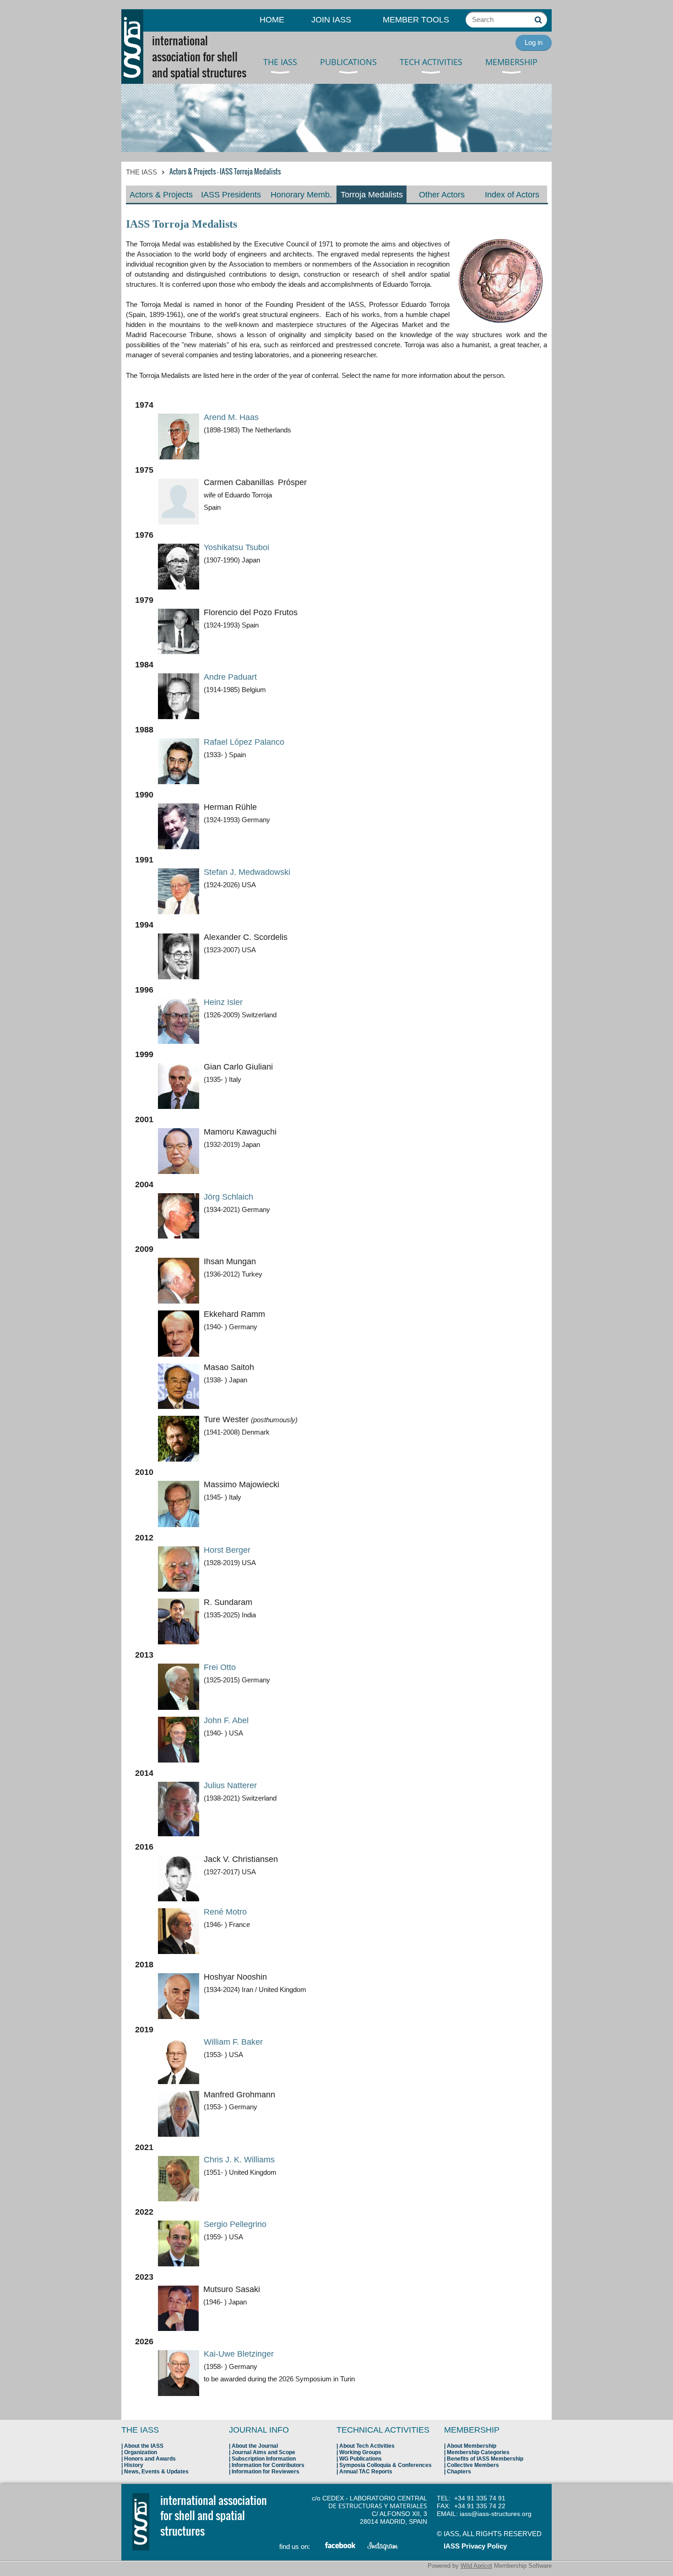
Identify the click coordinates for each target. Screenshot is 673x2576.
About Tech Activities (367, 2446)
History (134, 2465)
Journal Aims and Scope (263, 2452)
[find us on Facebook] (341, 2547)
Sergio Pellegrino (235, 2224)
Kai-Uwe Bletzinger (239, 2354)
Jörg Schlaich (228, 1197)
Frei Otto (220, 1667)
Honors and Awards (150, 2459)
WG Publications (361, 2459)
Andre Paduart (230, 677)
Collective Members (473, 2465)
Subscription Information (264, 2459)
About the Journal (255, 2446)
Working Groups (360, 2452)
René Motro (225, 1912)
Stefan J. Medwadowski (247, 872)
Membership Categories (478, 2452)
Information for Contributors (268, 2465)
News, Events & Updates (156, 2472)
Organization (141, 2452)
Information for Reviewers (266, 2472)
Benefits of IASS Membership (485, 2459)
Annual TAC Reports (366, 2472)
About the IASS (144, 2446)
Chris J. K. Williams (239, 2160)
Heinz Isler (223, 1002)
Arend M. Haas (231, 417)
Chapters (459, 2472)
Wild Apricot (476, 2566)
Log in (534, 42)
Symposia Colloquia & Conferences (385, 2465)
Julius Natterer (230, 1785)
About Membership (472, 2446)
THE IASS (141, 172)
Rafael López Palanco (244, 742)
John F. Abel (226, 1720)
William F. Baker (233, 2042)
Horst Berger (227, 1550)
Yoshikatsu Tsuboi (236, 547)
